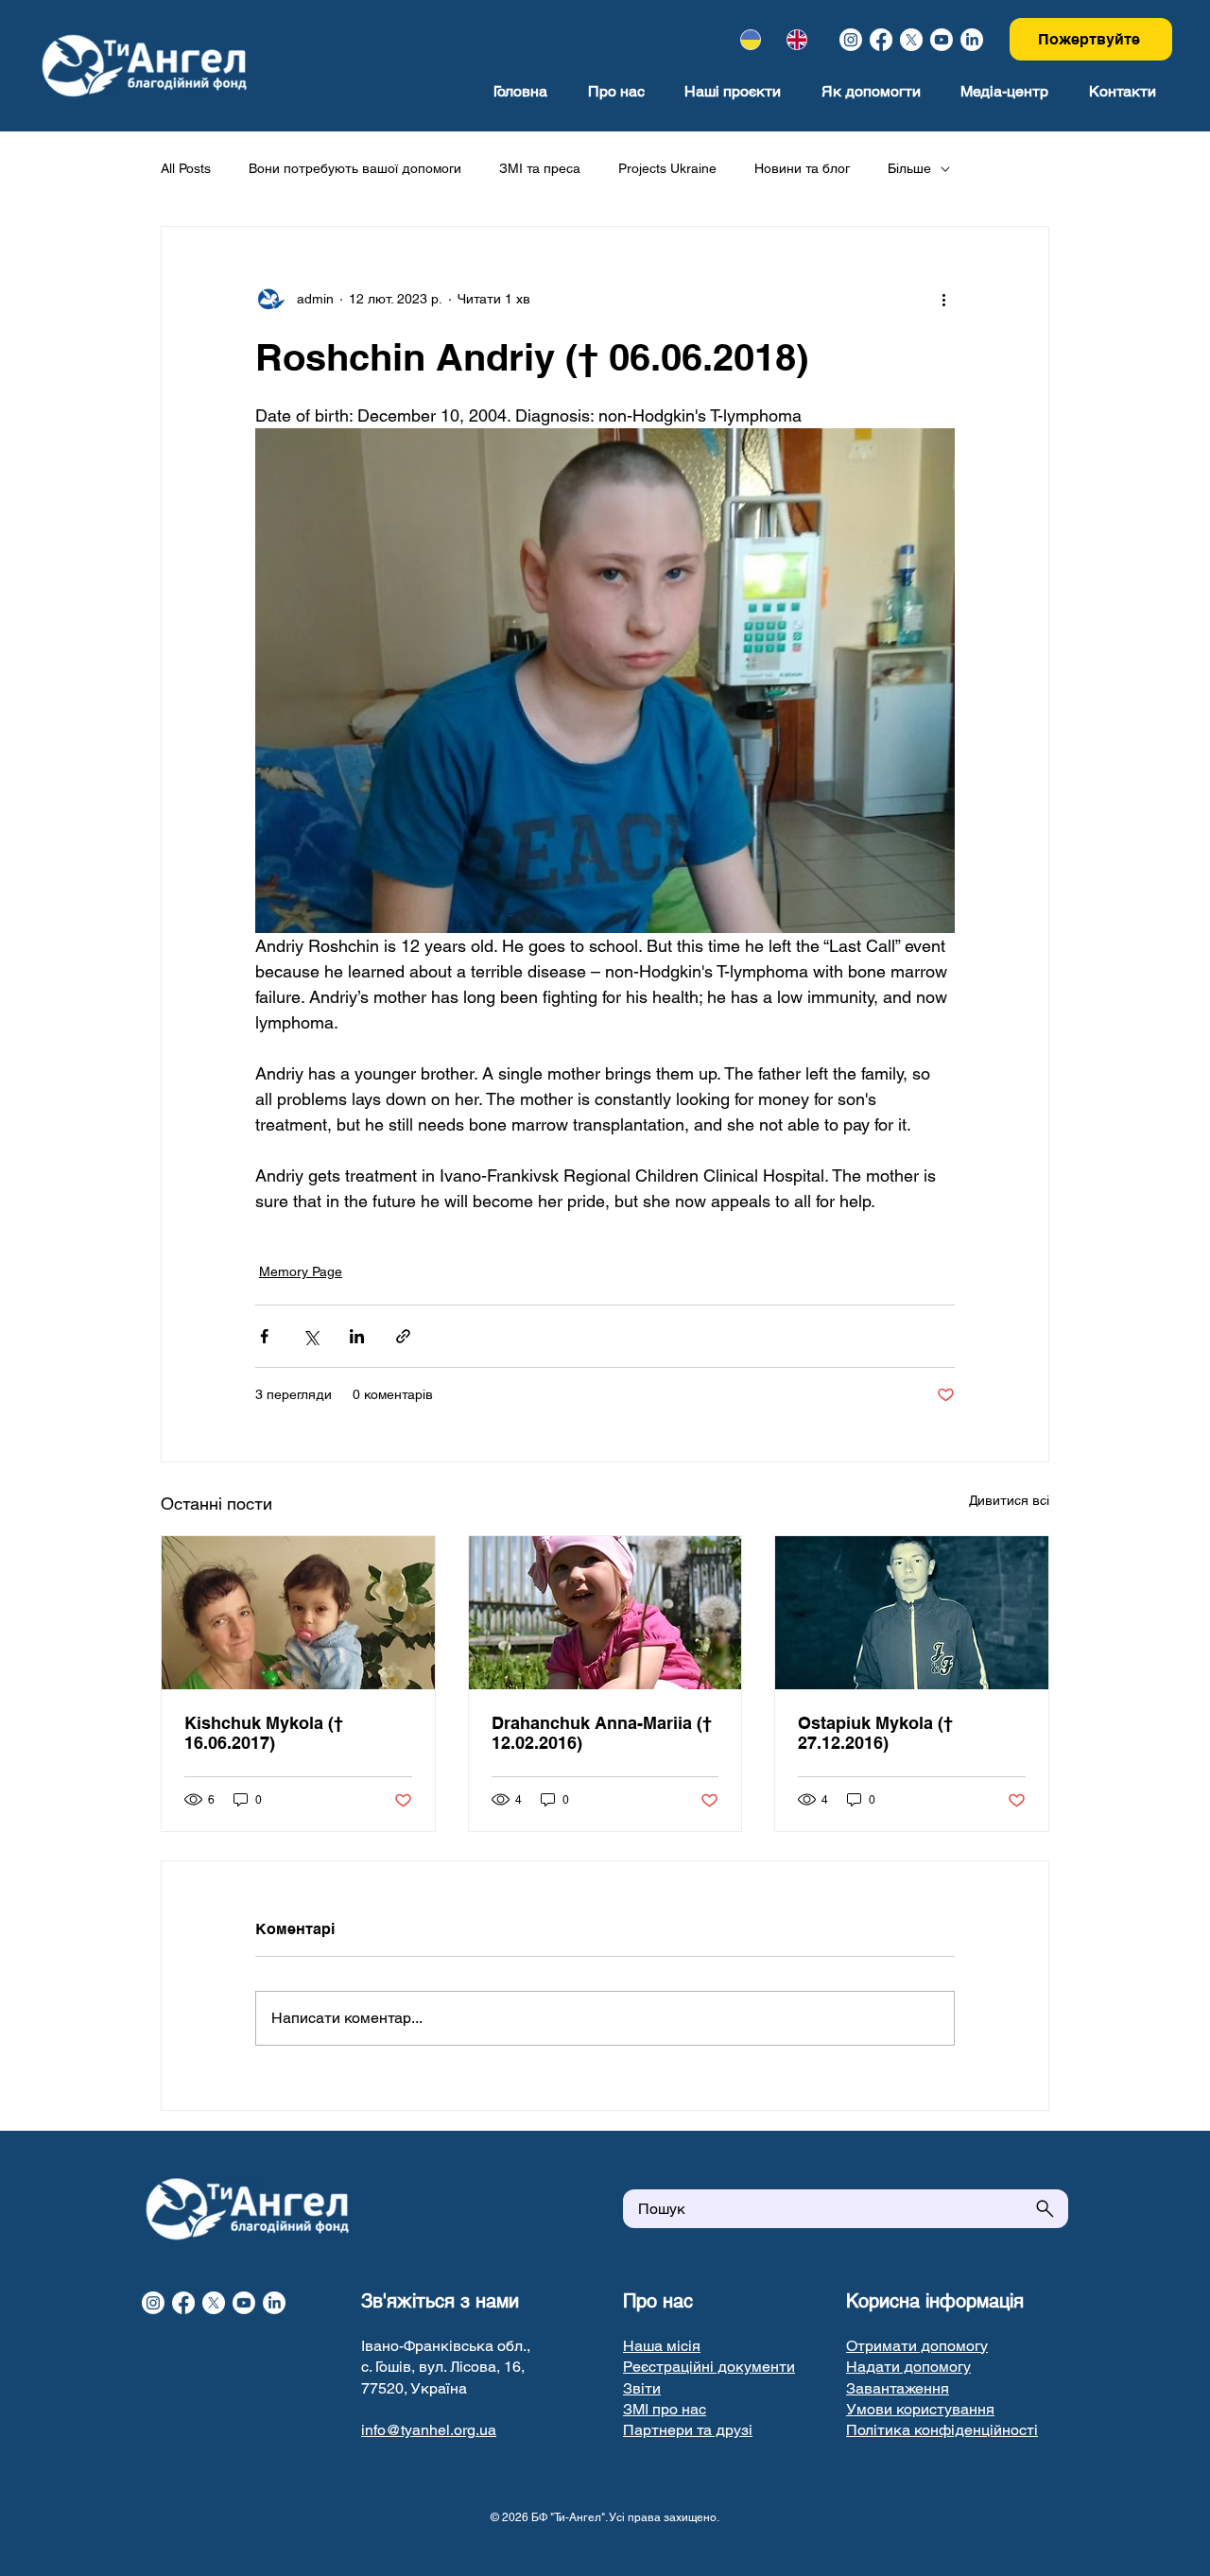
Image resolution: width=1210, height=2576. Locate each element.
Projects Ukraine (667, 168)
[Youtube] (942, 40)
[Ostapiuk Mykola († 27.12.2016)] (912, 1613)
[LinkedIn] (972, 40)
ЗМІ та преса (540, 168)
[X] (911, 40)
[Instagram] (851, 40)
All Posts (186, 168)
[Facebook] (881, 40)
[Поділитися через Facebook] (264, 1336)
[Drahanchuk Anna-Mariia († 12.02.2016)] (605, 1613)
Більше (909, 168)
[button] (709, 2367)
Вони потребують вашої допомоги (355, 168)
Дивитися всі (1009, 1500)
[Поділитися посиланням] (403, 1336)
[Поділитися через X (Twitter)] (311, 1336)
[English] (796, 40)
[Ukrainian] (751, 40)
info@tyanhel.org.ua (429, 2430)
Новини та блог (802, 168)
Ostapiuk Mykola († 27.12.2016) (875, 1733)
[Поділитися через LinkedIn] (357, 1336)
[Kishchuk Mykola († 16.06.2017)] (298, 1613)
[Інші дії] (943, 299)
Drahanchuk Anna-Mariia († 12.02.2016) (602, 1733)
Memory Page (301, 1271)
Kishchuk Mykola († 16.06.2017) (264, 1733)
